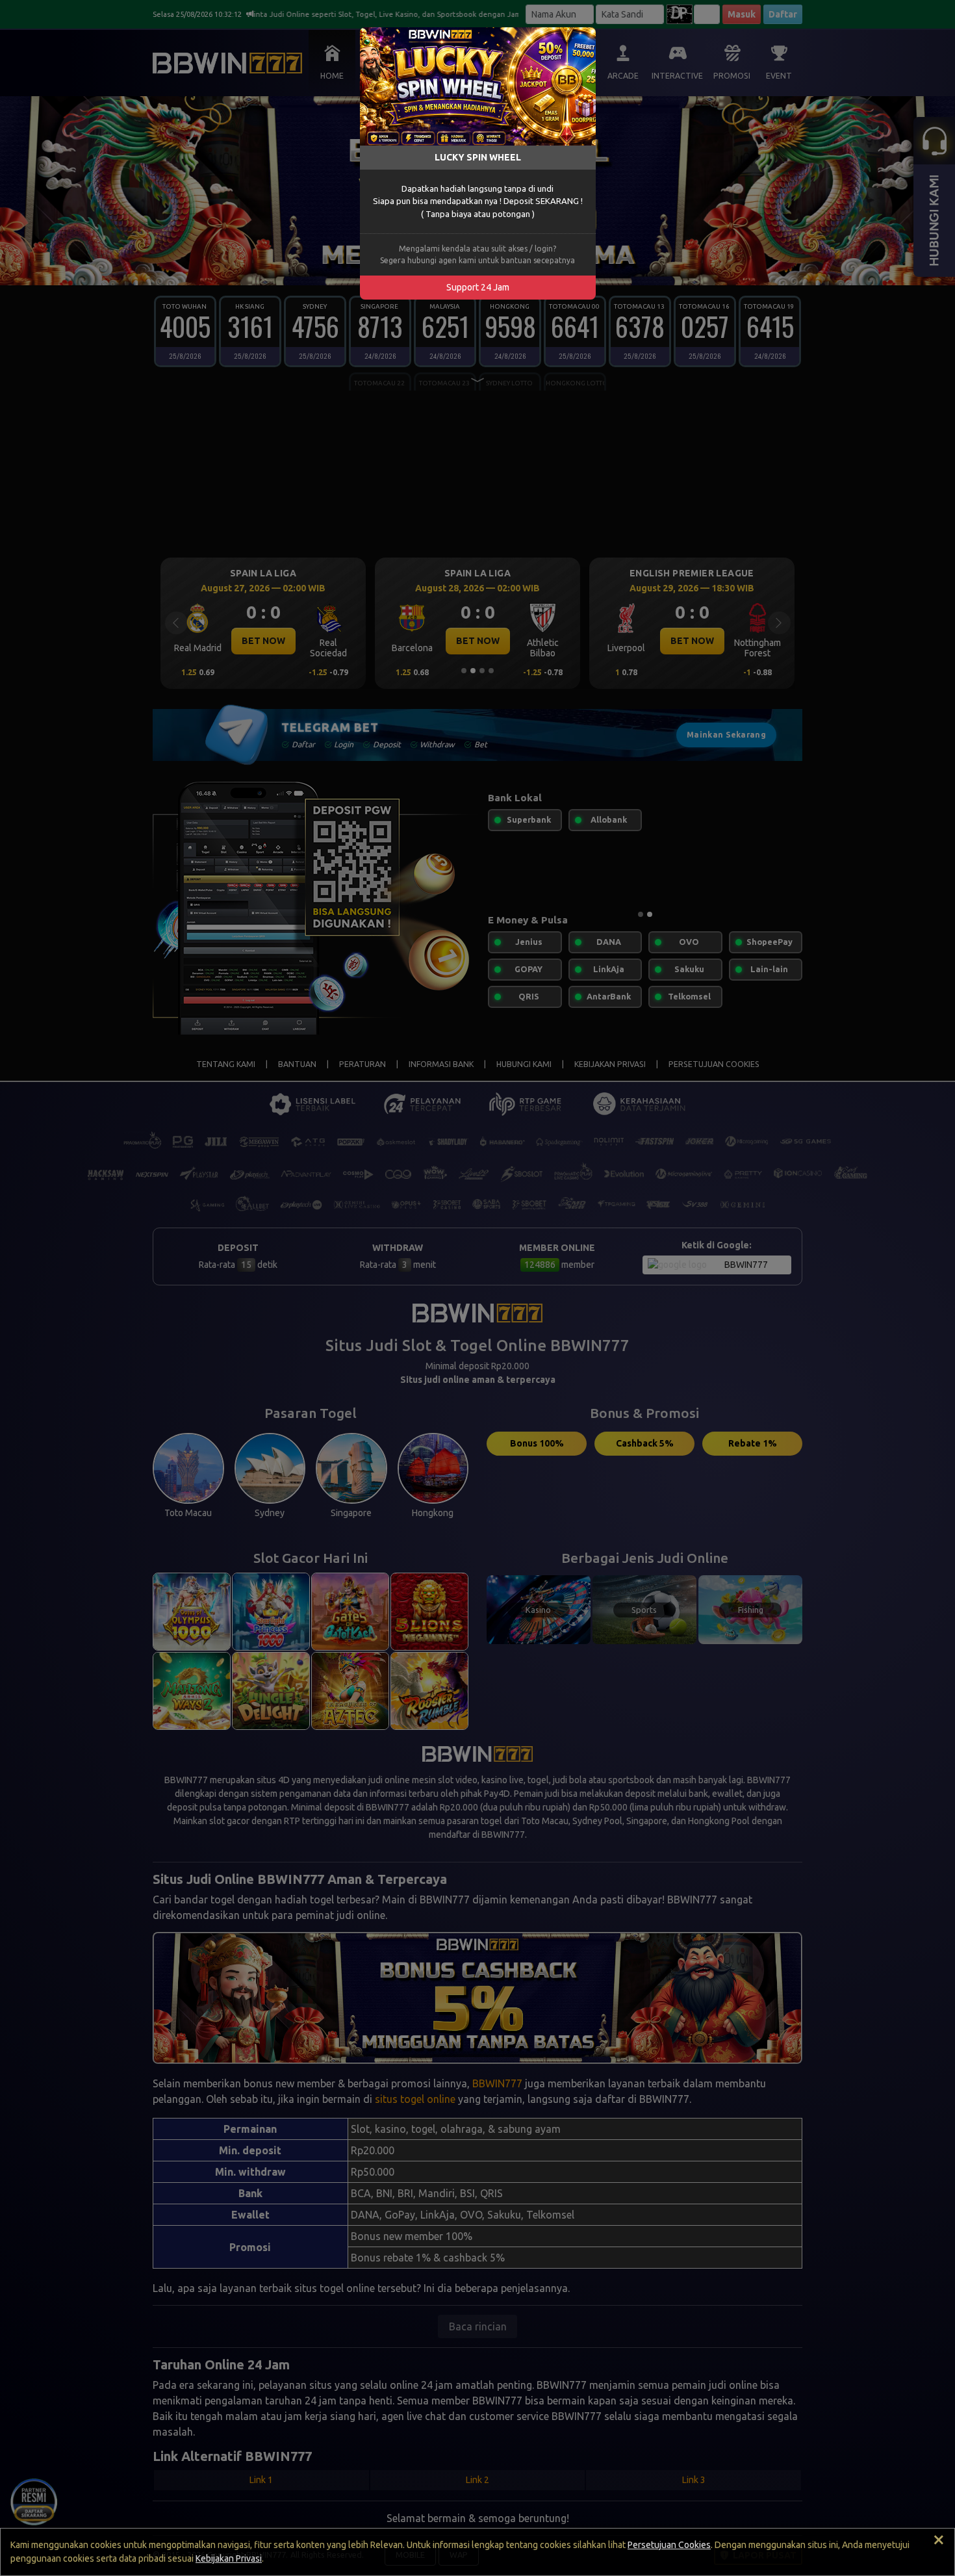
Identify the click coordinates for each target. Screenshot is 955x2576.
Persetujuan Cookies (669, 2545)
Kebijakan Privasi (229, 2558)
